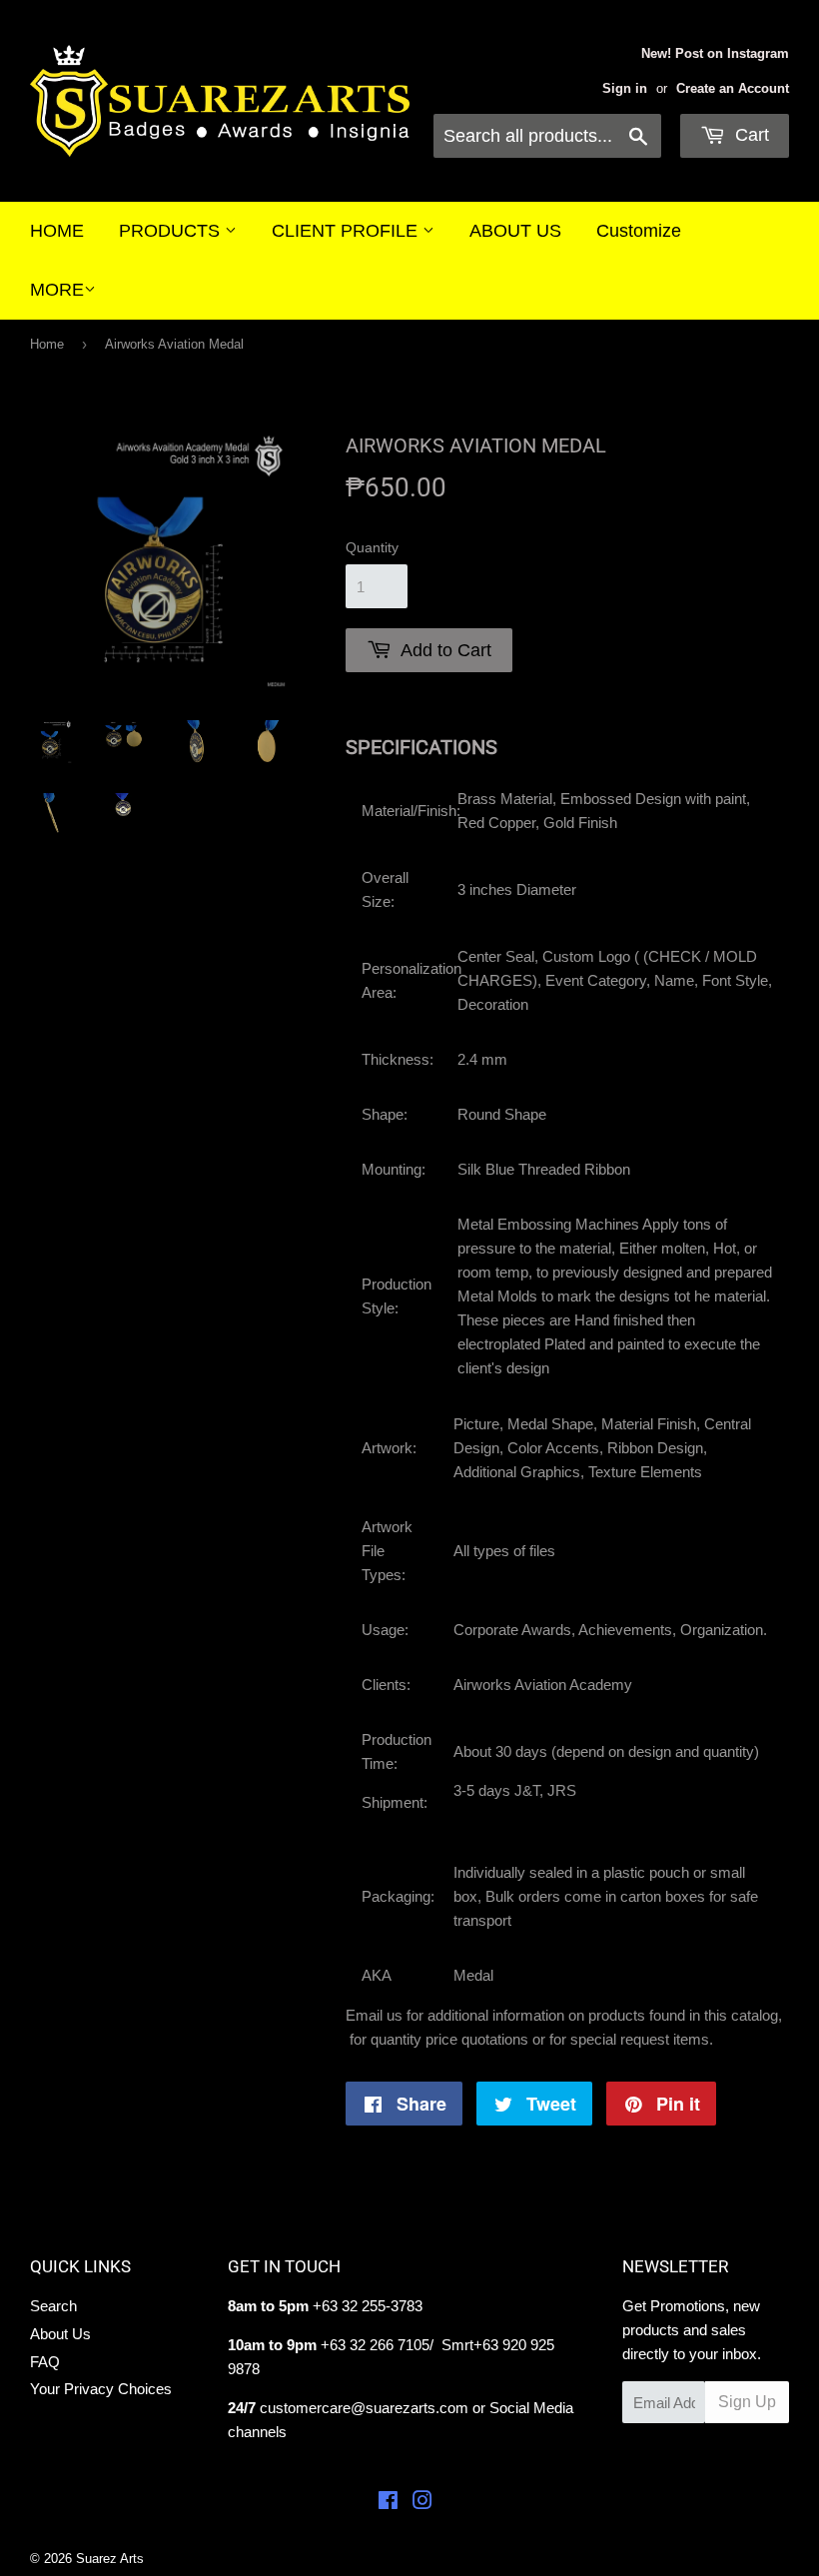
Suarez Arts (110, 2559)
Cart (750, 135)
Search (53, 2306)
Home (47, 344)
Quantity (372, 547)
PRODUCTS (172, 231)
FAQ (45, 2362)
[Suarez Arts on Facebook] (388, 2503)
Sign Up (747, 2402)
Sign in (625, 88)
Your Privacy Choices (101, 2389)
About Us (60, 2334)
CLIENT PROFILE (347, 231)
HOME (57, 231)
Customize (639, 231)
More (57, 290)
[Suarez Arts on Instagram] (422, 2503)
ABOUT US (515, 231)
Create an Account (733, 88)
